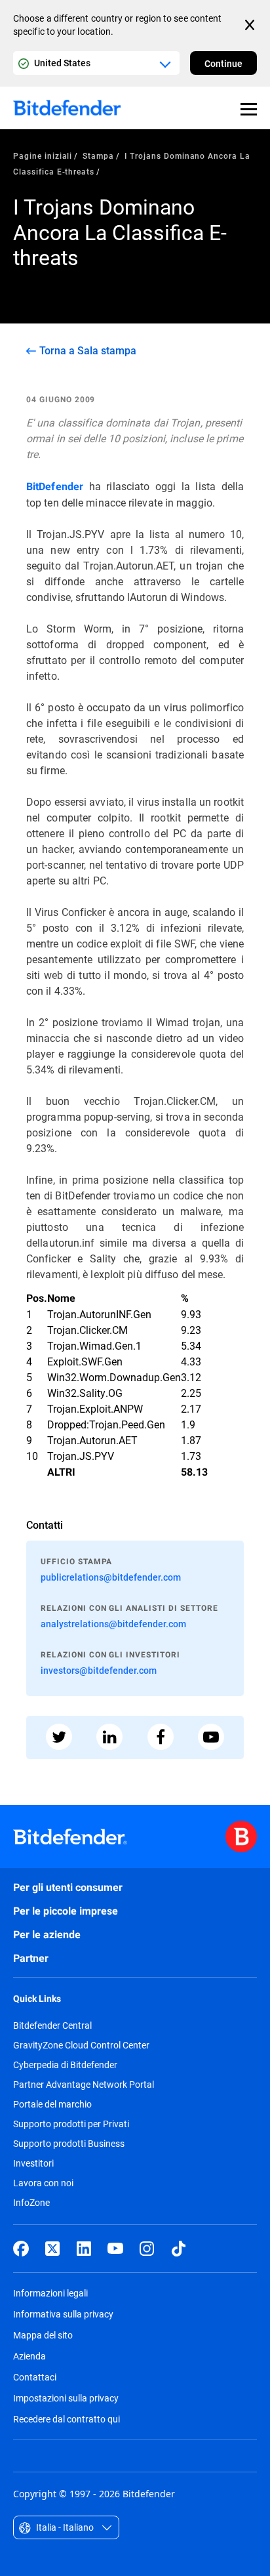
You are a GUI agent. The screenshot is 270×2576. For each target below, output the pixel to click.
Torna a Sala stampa (88, 350)
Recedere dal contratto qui (67, 2419)
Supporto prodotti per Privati (71, 2124)
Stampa (98, 156)
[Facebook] (21, 2249)
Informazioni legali (50, 2293)
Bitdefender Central (52, 2025)
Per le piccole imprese (66, 1911)
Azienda (29, 2356)
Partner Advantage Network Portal (84, 2085)
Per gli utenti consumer (68, 1887)
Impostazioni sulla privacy (66, 2398)
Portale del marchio (52, 2104)
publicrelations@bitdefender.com (111, 1577)
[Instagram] (147, 2249)
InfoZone (31, 2203)
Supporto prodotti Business (69, 2144)
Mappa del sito (43, 2335)
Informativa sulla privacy (63, 2314)
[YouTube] (115, 2249)
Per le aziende (47, 1935)
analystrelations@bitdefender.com (113, 1624)
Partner (31, 1958)
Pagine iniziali (43, 156)
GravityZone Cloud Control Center (81, 2045)
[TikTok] (178, 2249)
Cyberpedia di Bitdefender (65, 2065)
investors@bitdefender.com (99, 1670)
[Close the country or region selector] (251, 25)
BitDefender (55, 487)
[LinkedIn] (84, 2249)
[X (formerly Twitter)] (52, 2249)
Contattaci (35, 2377)
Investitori (33, 2163)
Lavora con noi (43, 2183)
